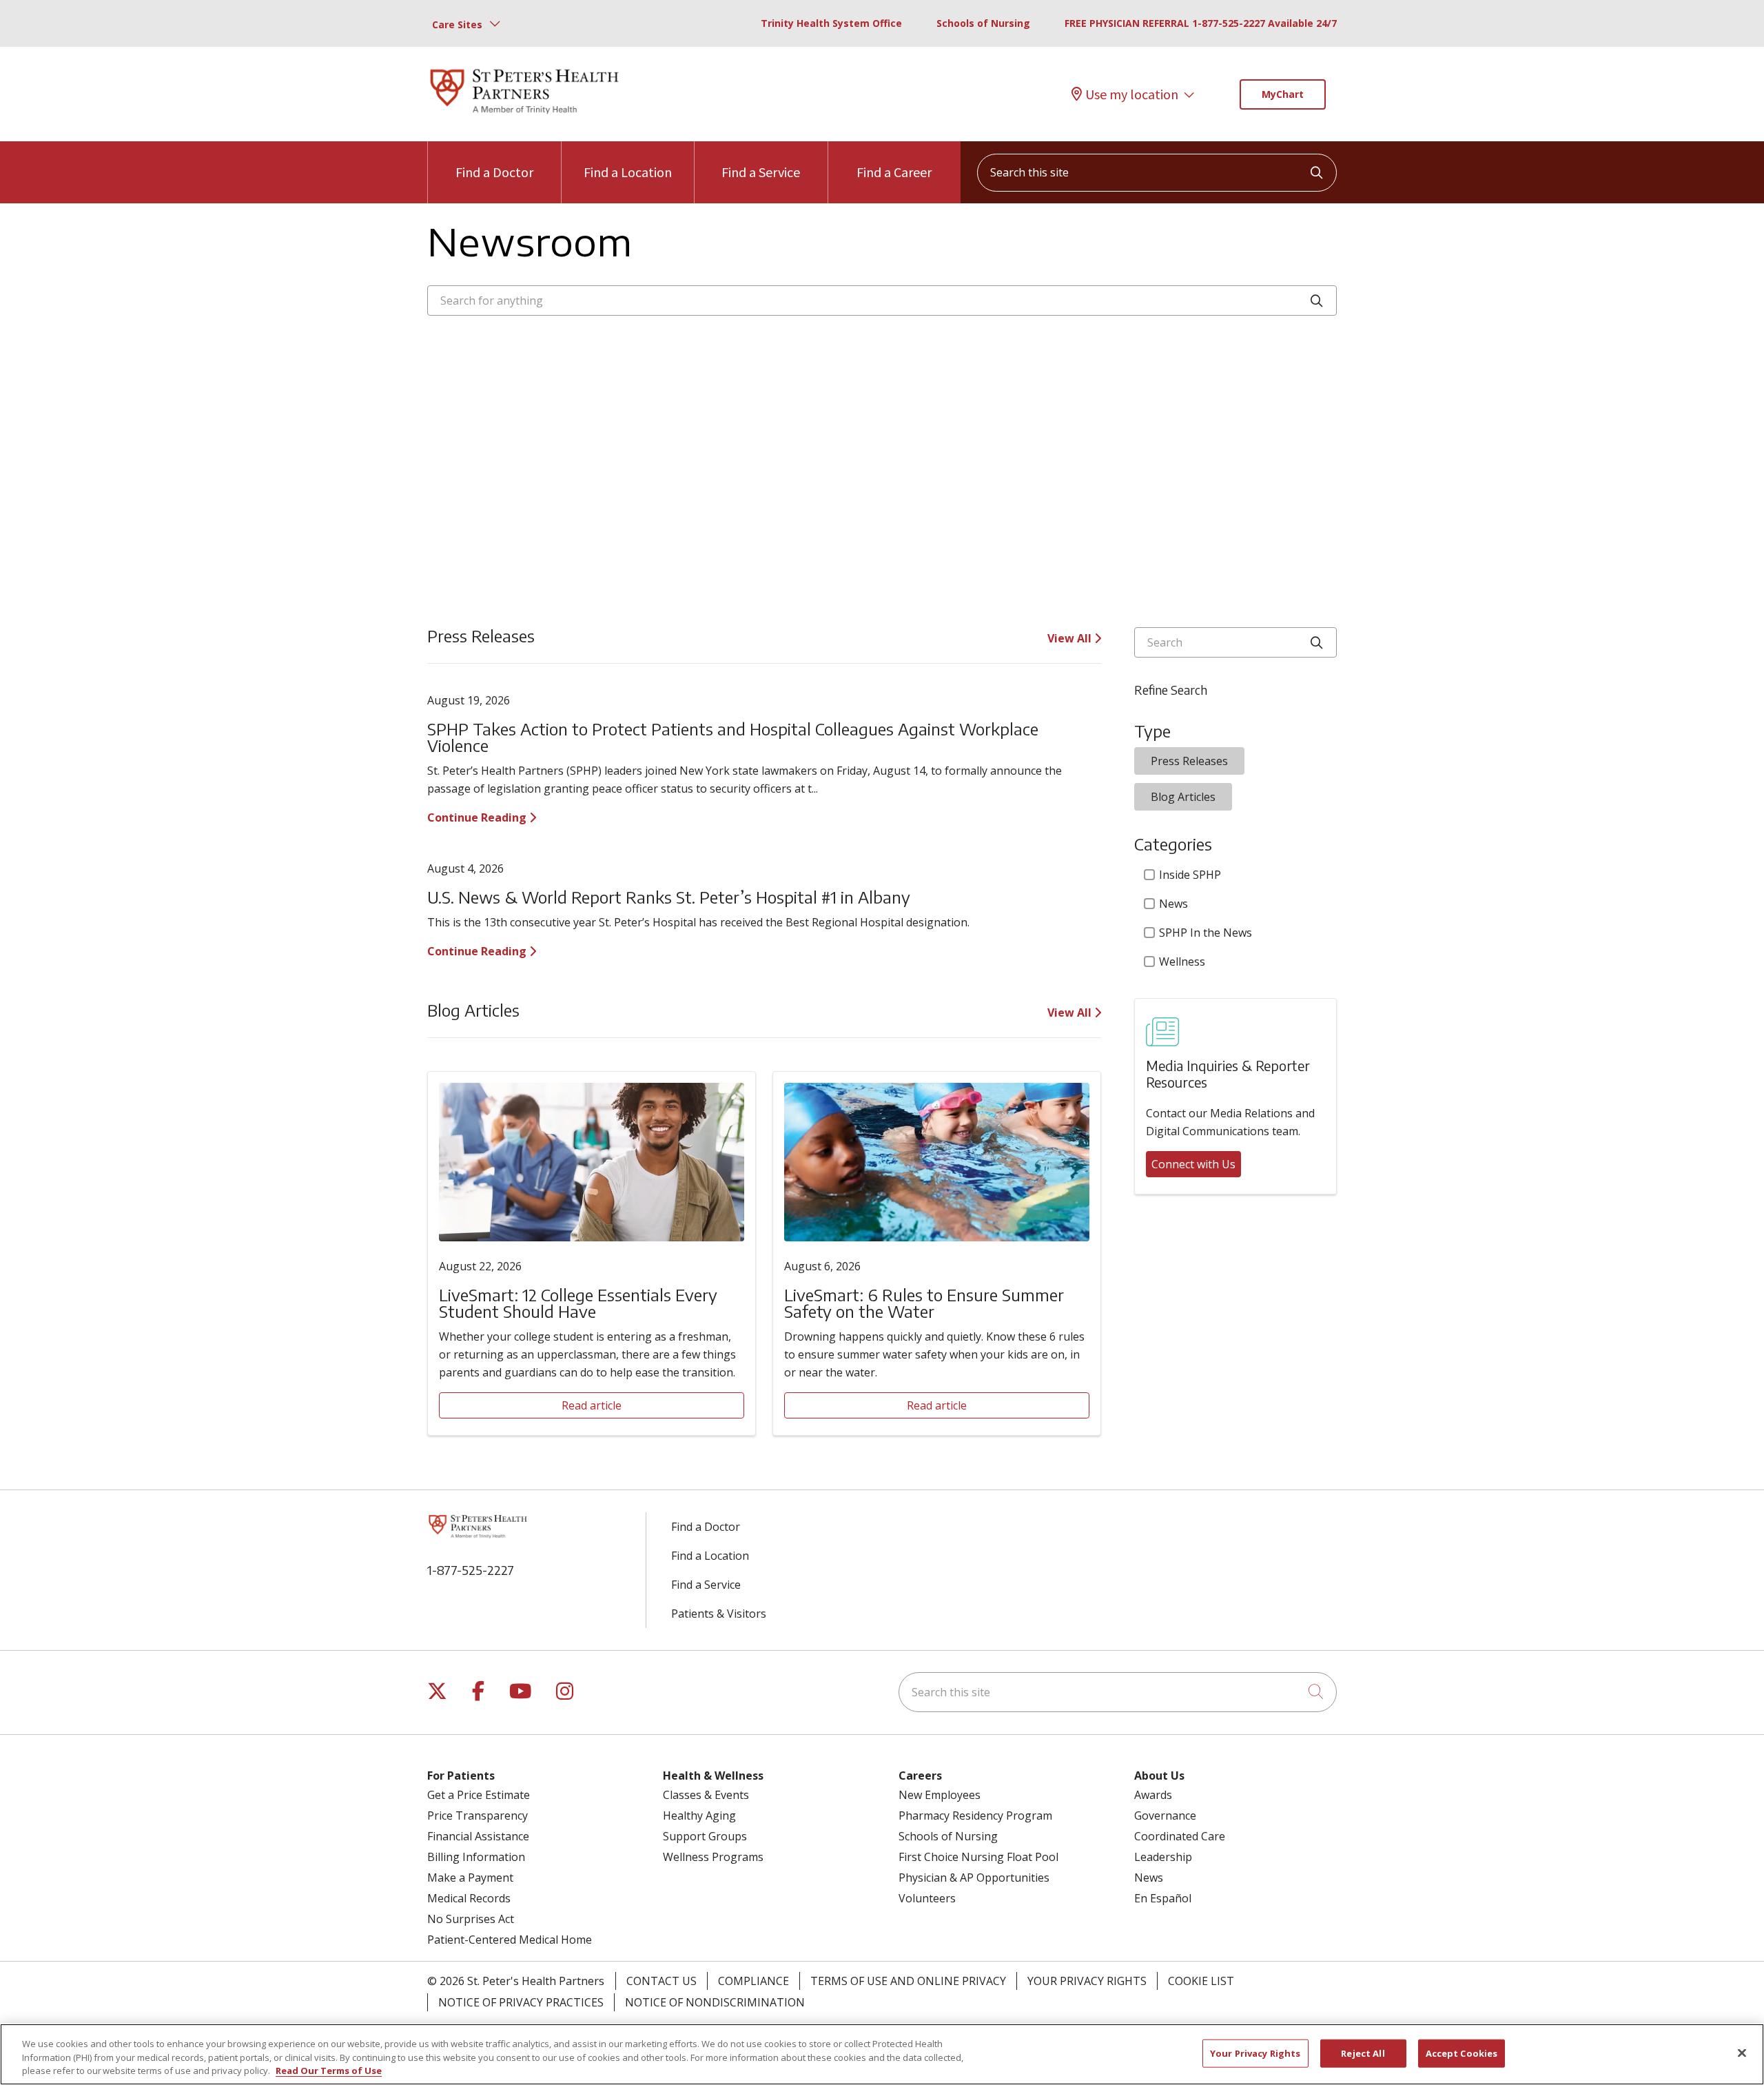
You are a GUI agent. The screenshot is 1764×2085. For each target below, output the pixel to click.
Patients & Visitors (719, 1614)
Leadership (1163, 1857)
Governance (1165, 1816)
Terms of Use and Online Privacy (908, 1981)
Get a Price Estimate (479, 1795)
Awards (1153, 1795)
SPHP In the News (1206, 933)
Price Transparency (478, 1816)
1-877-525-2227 (471, 1570)
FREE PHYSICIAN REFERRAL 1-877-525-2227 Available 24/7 (1201, 23)
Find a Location (628, 172)
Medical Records (469, 1898)
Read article (592, 1405)
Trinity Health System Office (831, 23)
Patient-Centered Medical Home (510, 1940)
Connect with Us (1193, 1164)
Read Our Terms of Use (329, 2071)
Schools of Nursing (983, 23)
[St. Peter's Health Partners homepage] (524, 115)
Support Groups (705, 1836)
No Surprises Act (471, 1919)
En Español (1163, 1898)
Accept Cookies (1462, 2053)
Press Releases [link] (1189, 761)
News (1173, 904)
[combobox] (1157, 173)
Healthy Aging (699, 1816)
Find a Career (894, 172)
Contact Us (661, 1981)
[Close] (1742, 2053)
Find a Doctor (494, 172)
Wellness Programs (713, 1857)
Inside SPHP (1190, 875)
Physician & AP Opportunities (974, 1878)
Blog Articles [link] (1183, 797)
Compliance (753, 1981)
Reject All (1363, 2053)
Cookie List (1201, 1981)
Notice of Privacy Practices (521, 2002)
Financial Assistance (478, 1836)
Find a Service (761, 172)
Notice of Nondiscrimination (715, 2002)
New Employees (940, 1795)
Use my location (1132, 94)
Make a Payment (470, 1878)
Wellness (1182, 962)
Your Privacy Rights (1087, 1981)
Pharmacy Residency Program (975, 1816)
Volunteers (927, 1898)
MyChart (1283, 94)
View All (1071, 638)
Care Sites (457, 24)
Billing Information (476, 1857)
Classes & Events (706, 1795)
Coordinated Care (1180, 1836)
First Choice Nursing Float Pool (978, 1857)
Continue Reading (478, 817)
